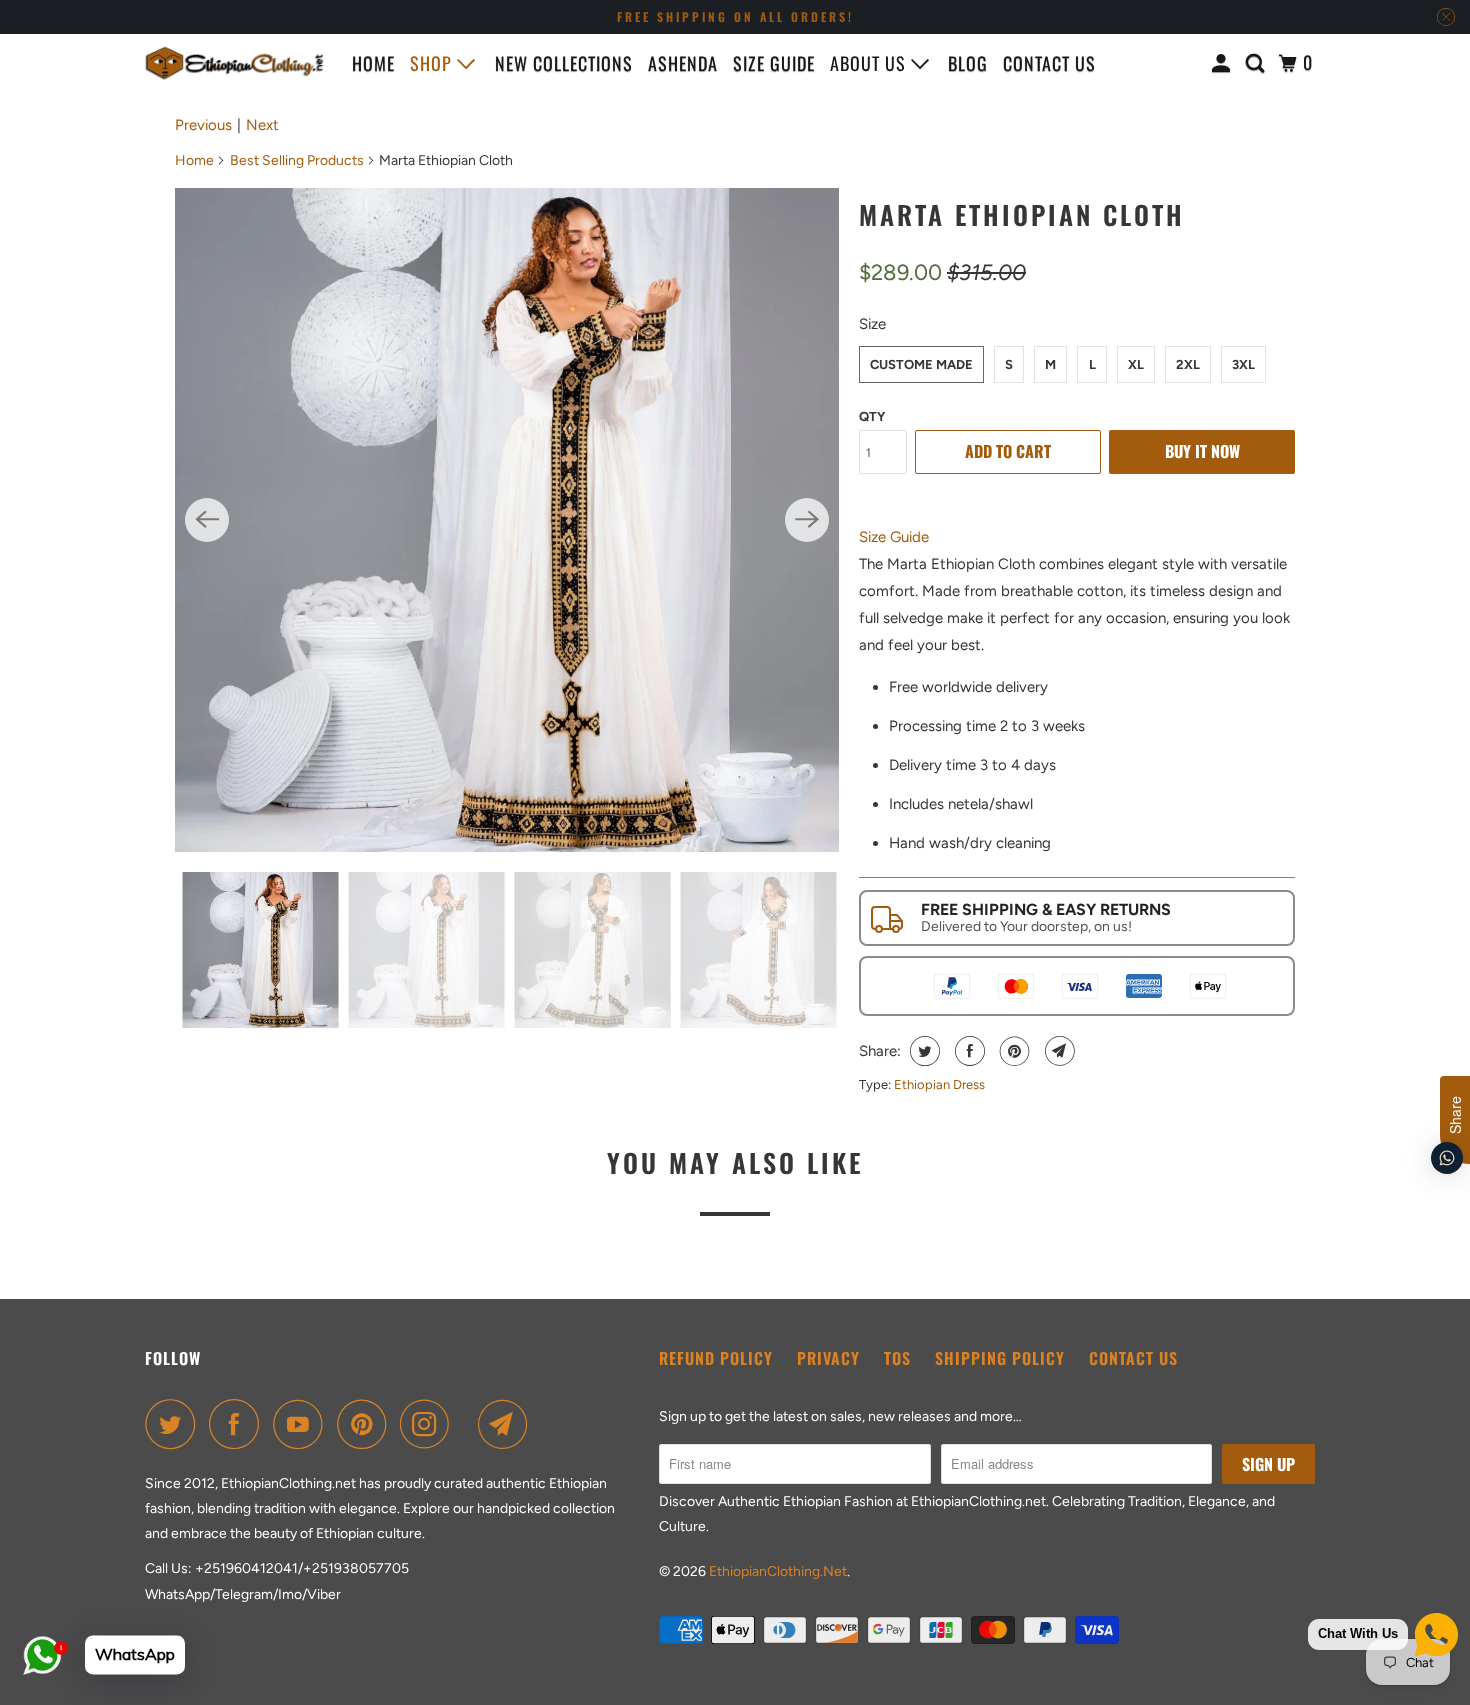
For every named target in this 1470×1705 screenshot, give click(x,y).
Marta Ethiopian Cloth (1022, 214)
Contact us (1049, 63)
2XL (1188, 364)
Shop (433, 63)
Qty (872, 416)
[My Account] (1223, 63)
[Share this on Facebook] (967, 1051)
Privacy (828, 1358)
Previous (203, 125)
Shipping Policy (1000, 1358)
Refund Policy (716, 1358)
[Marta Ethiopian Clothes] (507, 520)
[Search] (1257, 63)
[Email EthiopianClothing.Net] (508, 1424)
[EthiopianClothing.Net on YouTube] (303, 1424)
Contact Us (1133, 1358)
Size (872, 324)
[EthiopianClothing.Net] (235, 63)
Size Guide (774, 63)
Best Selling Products (297, 160)
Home (373, 63)
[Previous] (207, 520)
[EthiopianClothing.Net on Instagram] (430, 1424)
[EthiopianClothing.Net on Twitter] (175, 1424)
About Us (870, 63)
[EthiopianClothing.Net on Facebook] (239, 1424)
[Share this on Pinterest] (1012, 1051)
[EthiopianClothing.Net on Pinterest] (366, 1424)
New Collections (564, 63)
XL (1136, 364)
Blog (968, 63)
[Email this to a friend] (1057, 1051)
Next (262, 125)
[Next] (807, 520)
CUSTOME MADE (921, 364)
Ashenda (683, 63)
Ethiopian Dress (939, 1084)
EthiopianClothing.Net (778, 1571)
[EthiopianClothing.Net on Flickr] (469, 1424)
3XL (1243, 364)
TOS (897, 1358)
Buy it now (1202, 451)
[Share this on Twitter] (922, 1051)
